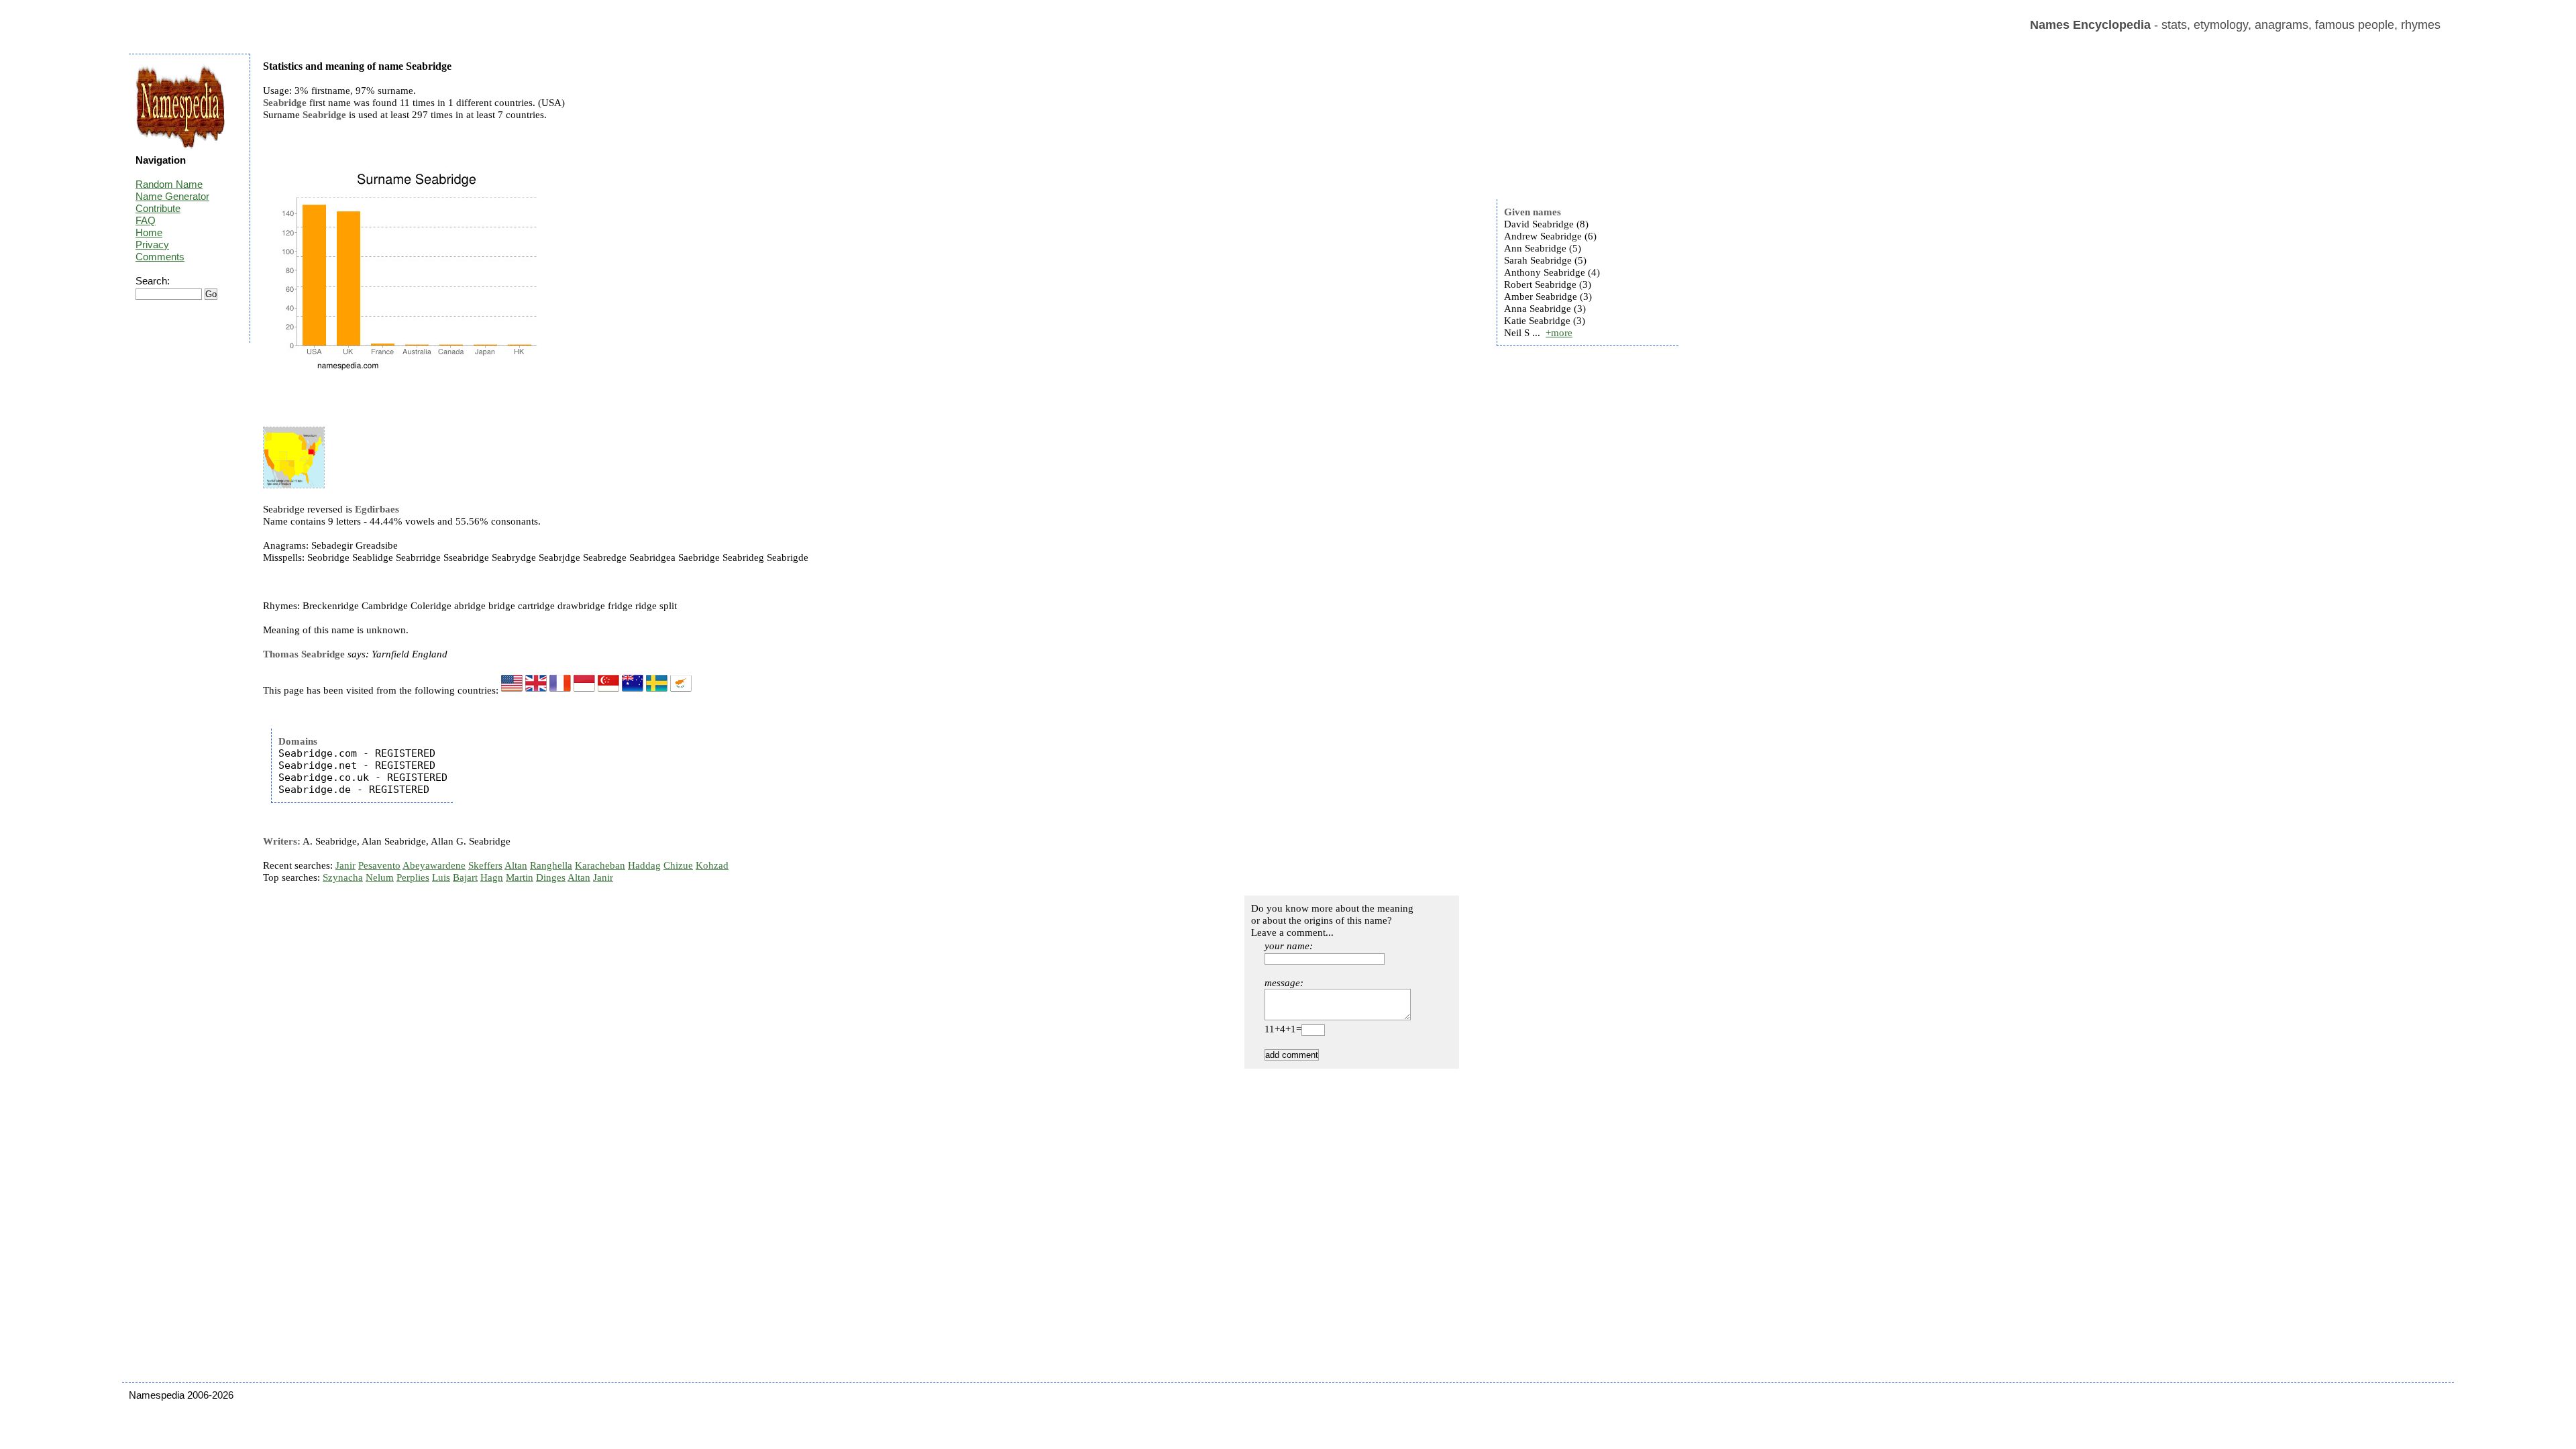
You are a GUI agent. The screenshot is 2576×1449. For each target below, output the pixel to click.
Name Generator (172, 196)
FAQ (146, 220)
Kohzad (712, 865)
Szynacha (343, 877)
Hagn (492, 877)
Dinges (551, 877)
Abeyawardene (434, 865)
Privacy (152, 245)
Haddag (644, 865)
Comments (160, 257)
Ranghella (551, 865)
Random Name (169, 184)
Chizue (678, 865)
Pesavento (379, 865)
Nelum (380, 877)
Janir (345, 865)
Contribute (158, 208)
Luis (441, 877)
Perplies (413, 877)
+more (1559, 333)
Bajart (465, 877)
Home (149, 232)
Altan (516, 865)
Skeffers (485, 865)
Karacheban (600, 865)
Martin (520, 877)
